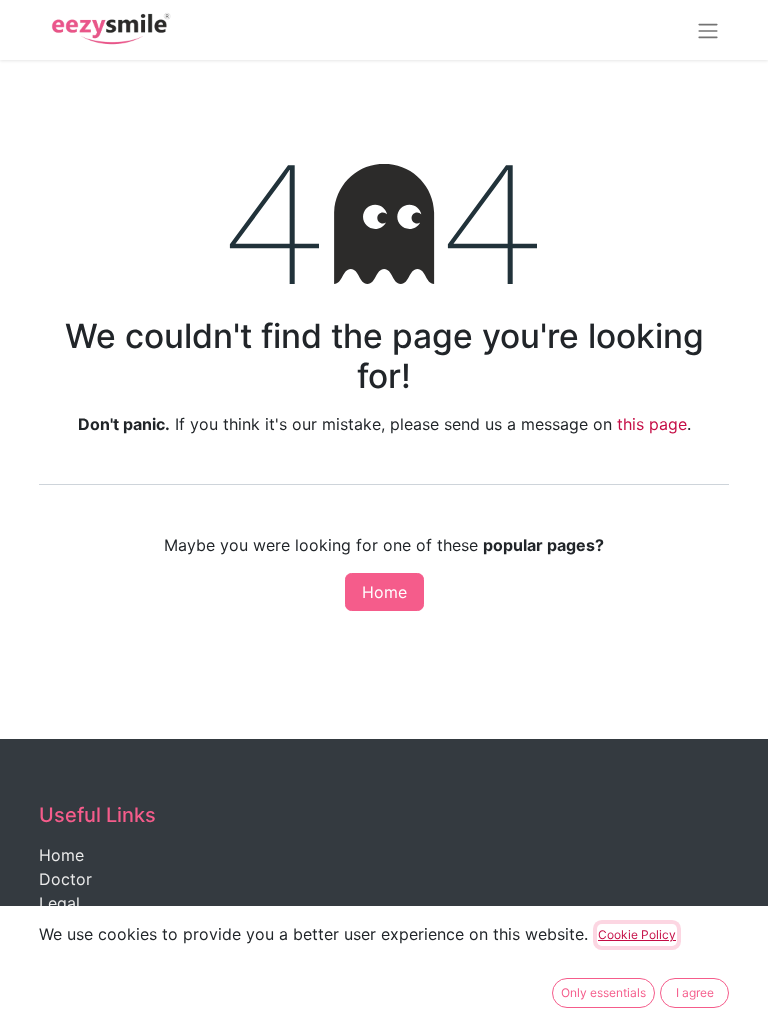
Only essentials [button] (603, 992)
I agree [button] (695, 992)
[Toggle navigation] (708, 30)
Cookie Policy (637, 934)
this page (652, 424)
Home (384, 592)
